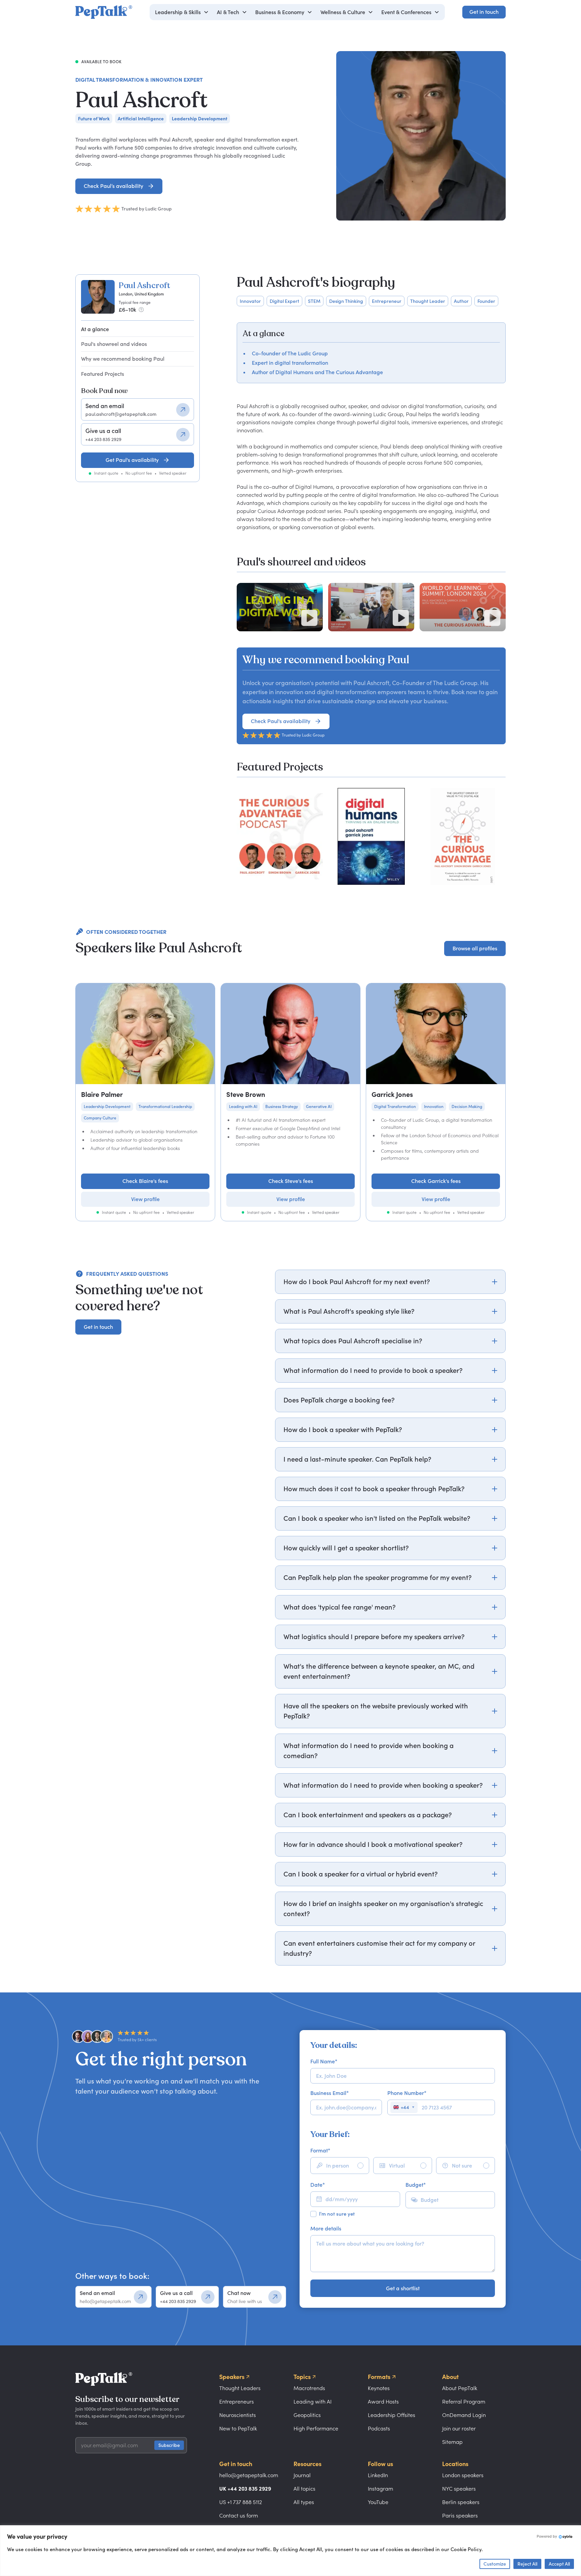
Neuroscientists (238, 2415)
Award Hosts (383, 2402)
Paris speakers (460, 2515)
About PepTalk (460, 2388)
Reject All (527, 2564)
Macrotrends (309, 2388)
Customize (495, 2564)
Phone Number (407, 2093)
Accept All (559, 2564)
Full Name (324, 2061)
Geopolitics (307, 2415)
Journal (302, 2475)
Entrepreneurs (237, 2402)
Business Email (330, 2093)
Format (320, 2150)
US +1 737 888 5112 (241, 2502)
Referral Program (464, 2402)
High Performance (316, 2428)
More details (326, 2228)
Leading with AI (313, 2402)
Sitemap (452, 2442)
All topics (304, 2489)
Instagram (380, 2489)
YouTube (378, 2502)
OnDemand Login (464, 2415)
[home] (104, 12)
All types (304, 2502)
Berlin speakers (461, 2502)
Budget (416, 2185)
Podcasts (379, 2428)
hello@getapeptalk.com (249, 2475)
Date (318, 2185)
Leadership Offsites (392, 2415)
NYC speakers (459, 2489)
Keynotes (379, 2388)
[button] (182, 12)
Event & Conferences (406, 12)
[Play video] (309, 618)
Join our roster (459, 2428)
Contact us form (239, 2515)
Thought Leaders (240, 2388)
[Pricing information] (141, 310)
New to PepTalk (238, 2428)
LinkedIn (378, 2475)
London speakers (463, 2475)
